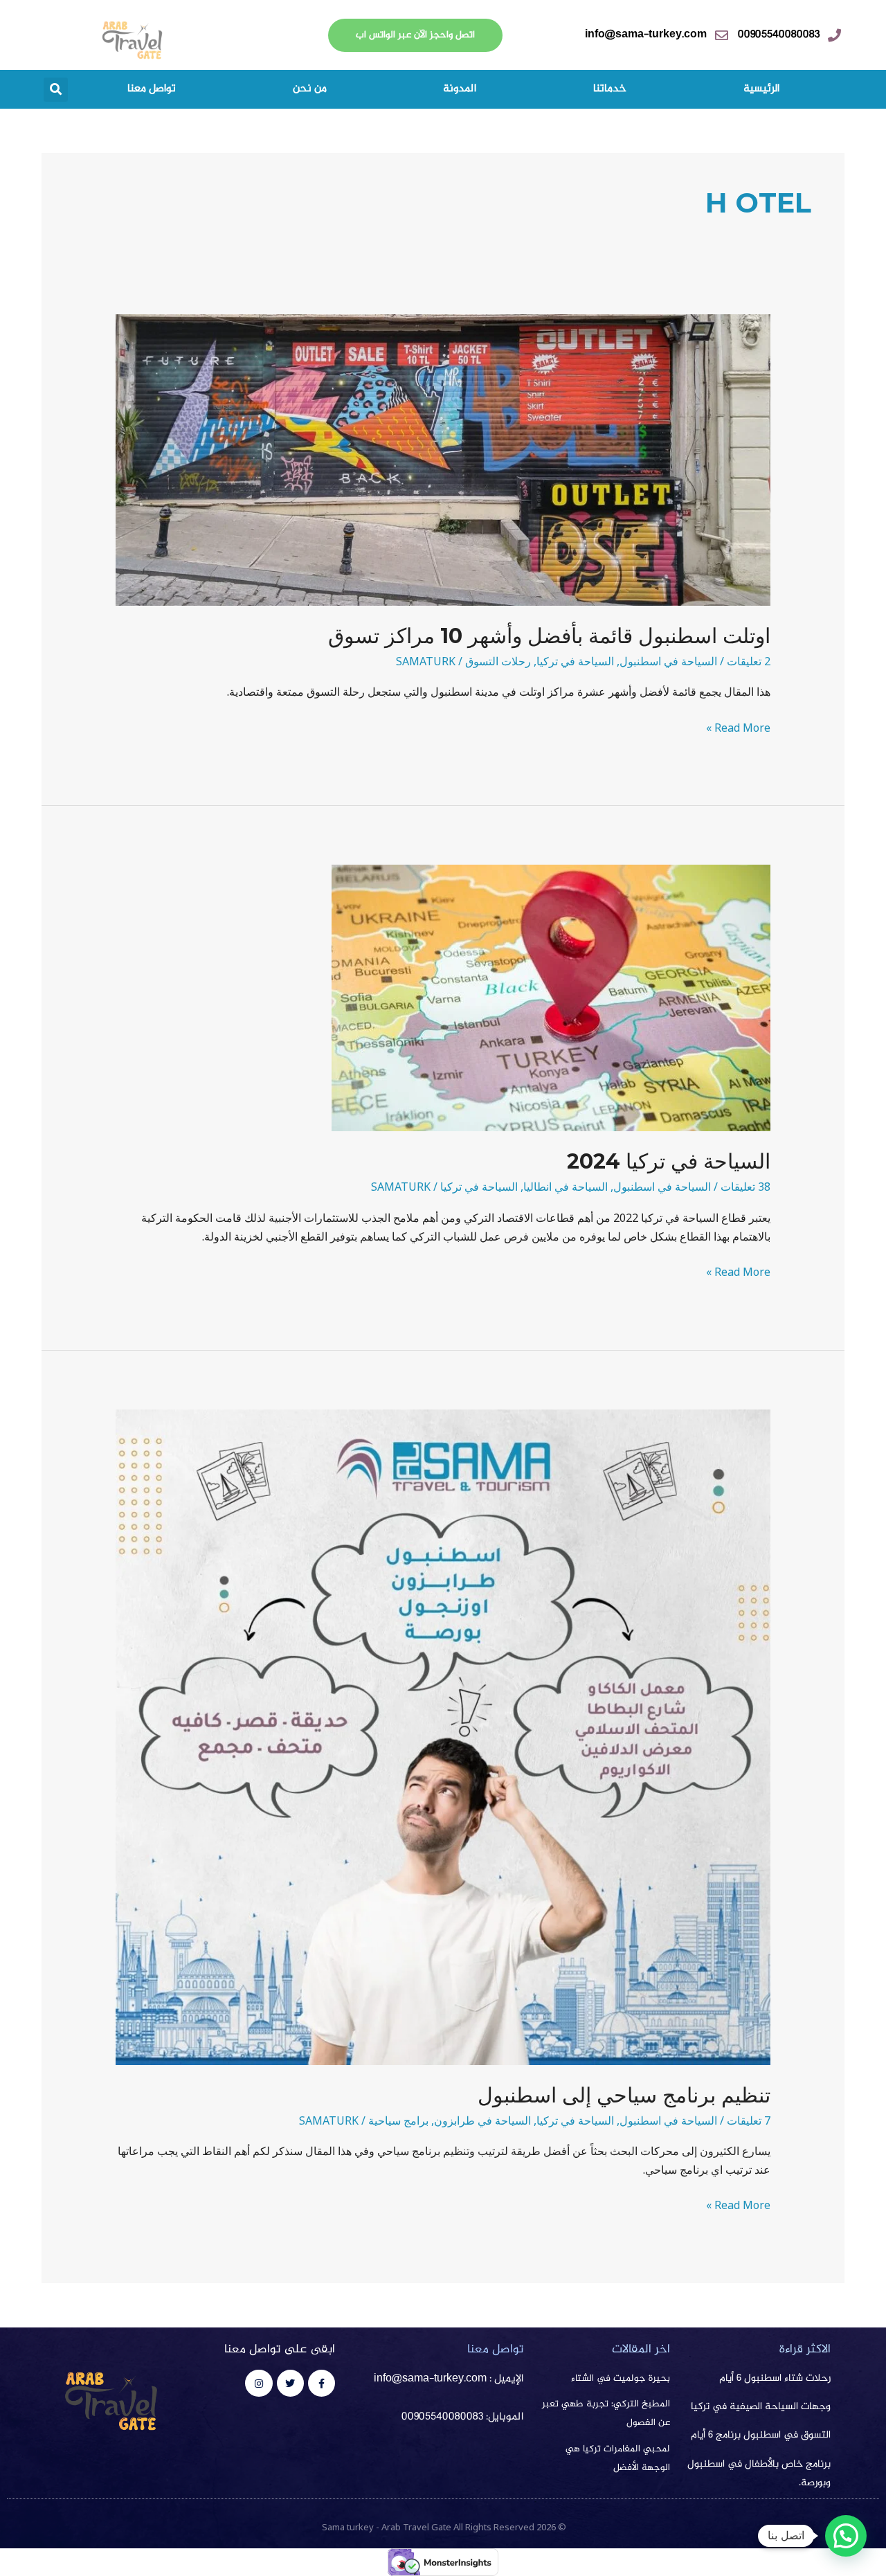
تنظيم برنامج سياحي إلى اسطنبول (624, 2095)
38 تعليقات (745, 1187)
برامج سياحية (398, 2120)
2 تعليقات (749, 661)
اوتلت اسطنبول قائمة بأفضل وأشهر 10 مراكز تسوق (549, 636)
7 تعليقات (749, 2120)
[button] (56, 90)
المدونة (460, 89)
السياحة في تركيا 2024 (669, 1161)
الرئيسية (761, 89)
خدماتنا (610, 89)
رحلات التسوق (498, 661)
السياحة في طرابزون (482, 2120)
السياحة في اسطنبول (668, 661)
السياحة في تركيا (575, 661)
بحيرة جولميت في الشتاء (621, 2379)
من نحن (310, 89)
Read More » (738, 727)
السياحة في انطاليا (566, 1187)
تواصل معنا (152, 89)
